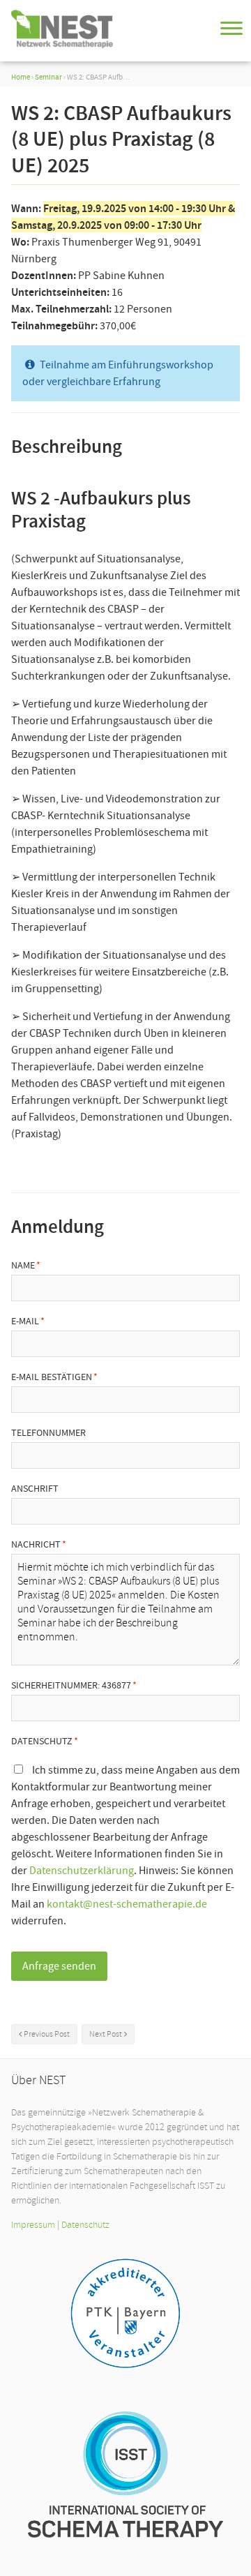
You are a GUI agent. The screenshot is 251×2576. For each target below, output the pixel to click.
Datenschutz (42, 1741)
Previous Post (47, 2034)
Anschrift (35, 1488)
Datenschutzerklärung (82, 1871)
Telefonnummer (48, 1432)
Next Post (106, 2034)
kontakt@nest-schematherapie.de (127, 1904)
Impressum (33, 2225)
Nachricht (36, 1544)
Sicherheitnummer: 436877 (71, 1685)
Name (23, 1265)
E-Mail (25, 1321)
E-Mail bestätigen (52, 1377)
